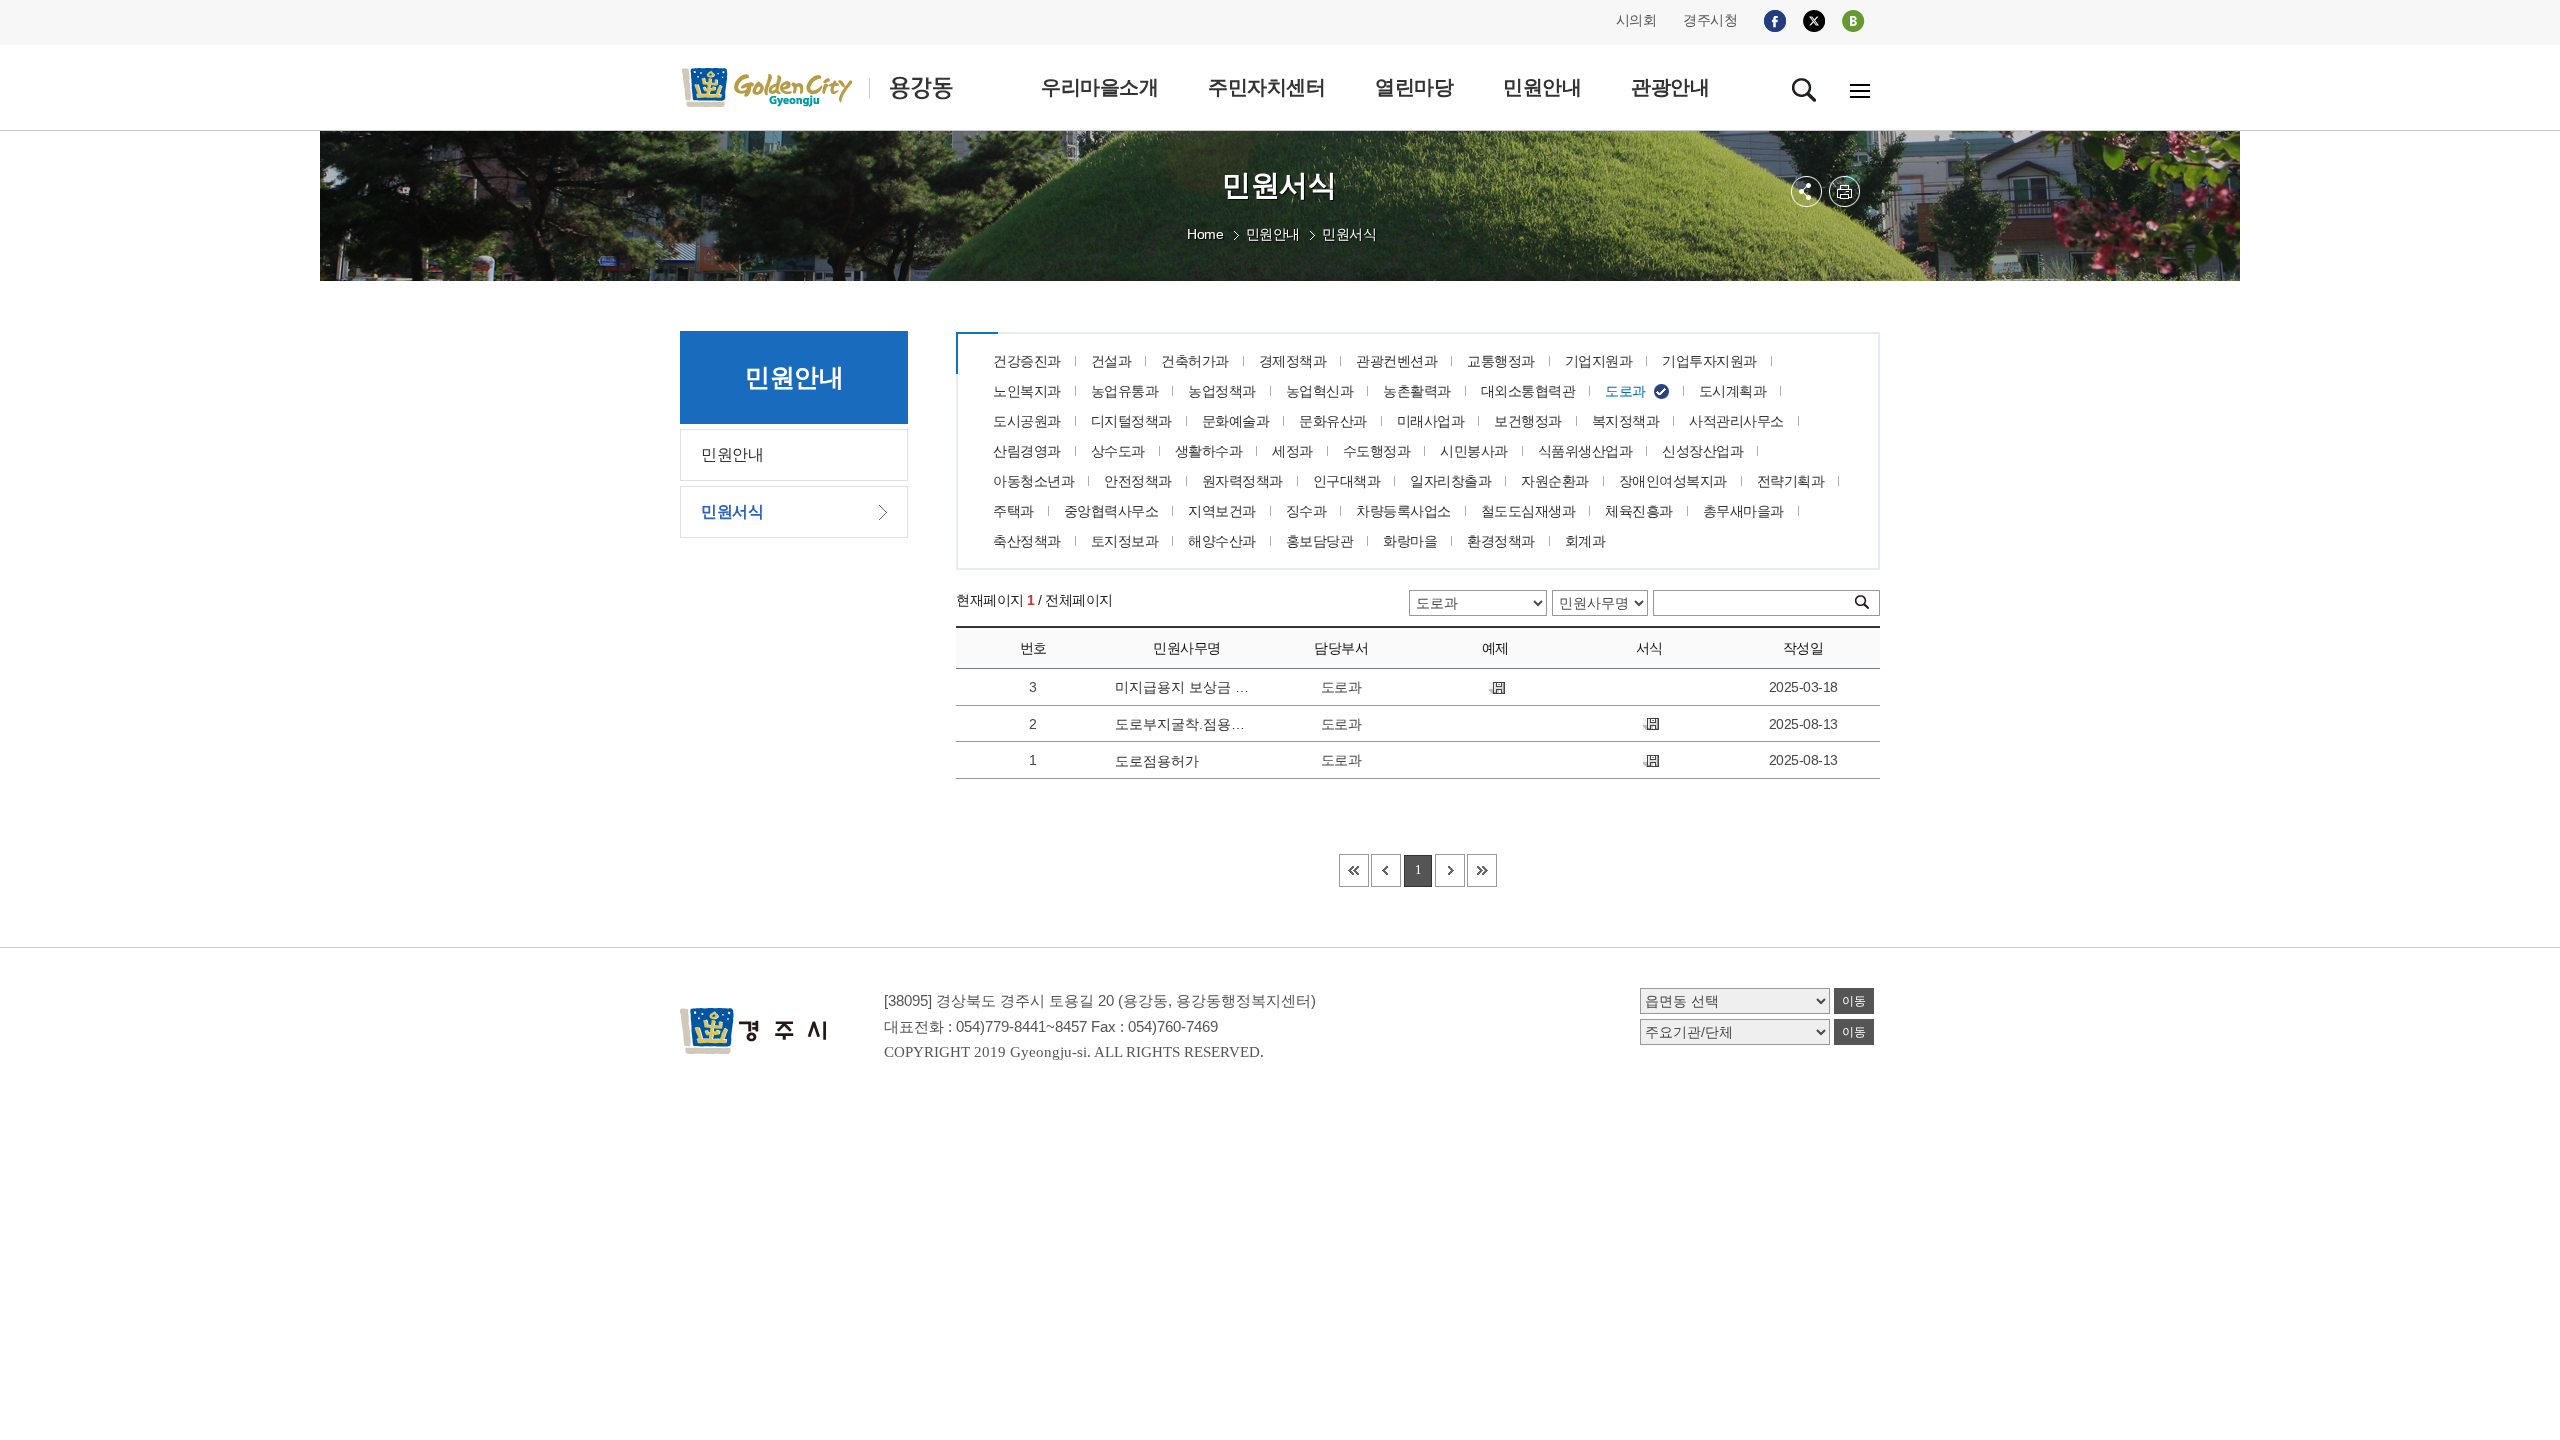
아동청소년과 (1033, 481)
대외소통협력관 (1528, 391)
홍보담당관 (1320, 541)
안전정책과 (1138, 481)
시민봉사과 (1474, 451)
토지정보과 (1125, 541)
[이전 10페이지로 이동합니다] (1386, 870)
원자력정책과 (1242, 481)
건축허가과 (1195, 361)
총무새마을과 (1743, 511)
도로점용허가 (1157, 761)
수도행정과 (1377, 451)
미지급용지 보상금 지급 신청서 (1186, 687)
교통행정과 (1501, 361)
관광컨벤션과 (1396, 361)
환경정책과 (1501, 541)
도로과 (1625, 391)
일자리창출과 (1450, 481)
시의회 (1636, 20)
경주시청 (1710, 20)
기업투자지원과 (1709, 361)
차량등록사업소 (1403, 511)
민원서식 (1349, 234)
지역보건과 (1222, 511)
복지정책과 (1626, 421)
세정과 (1292, 451)
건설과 (1111, 361)
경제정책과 (1293, 361)
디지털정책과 (1131, 421)
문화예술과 (1236, 421)
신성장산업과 (1702, 451)
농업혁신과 (1320, 391)
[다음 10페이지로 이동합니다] (1450, 870)
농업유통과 (1125, 391)
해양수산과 (1222, 541)
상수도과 (1118, 451)
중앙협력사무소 (1111, 511)
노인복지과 (1027, 391)
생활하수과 (1209, 451)
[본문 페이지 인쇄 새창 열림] (1844, 191)
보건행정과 (1528, 421)
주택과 (1013, 511)
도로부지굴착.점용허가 (1186, 724)
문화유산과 (1333, 421)
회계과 (1585, 541)
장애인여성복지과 (1673, 481)
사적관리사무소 (1736, 421)
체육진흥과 (1639, 511)
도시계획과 (1733, 391)
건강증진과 (1027, 361)
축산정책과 (1027, 541)
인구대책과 (1347, 481)
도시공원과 (1027, 421)
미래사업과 (1431, 421)
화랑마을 (1410, 541)
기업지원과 (1599, 361)
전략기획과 (1791, 481)
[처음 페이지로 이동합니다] (1354, 870)
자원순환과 (1555, 481)
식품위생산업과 (1585, 451)
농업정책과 (1222, 391)
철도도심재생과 (1528, 511)
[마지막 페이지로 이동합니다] (1482, 870)
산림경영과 (1027, 451)
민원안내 (1273, 234)
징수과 (1306, 511)
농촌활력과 (1417, 391)
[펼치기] (1806, 191)
